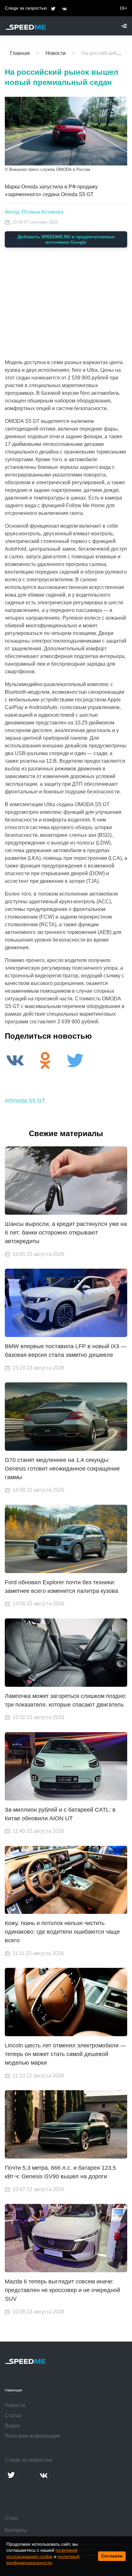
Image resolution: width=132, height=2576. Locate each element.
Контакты (16, 2530)
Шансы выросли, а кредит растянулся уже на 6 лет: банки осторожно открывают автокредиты (66, 1233)
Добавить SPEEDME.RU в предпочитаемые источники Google (66, 239)
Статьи (13, 2415)
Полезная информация (33, 2436)
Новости (15, 2405)
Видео (12, 2426)
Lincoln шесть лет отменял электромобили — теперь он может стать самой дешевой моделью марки (65, 2054)
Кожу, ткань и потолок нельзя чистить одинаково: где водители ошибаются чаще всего (62, 1932)
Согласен (112, 2556)
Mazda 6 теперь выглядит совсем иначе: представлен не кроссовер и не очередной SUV (62, 2290)
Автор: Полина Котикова (34, 212)
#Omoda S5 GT (25, 1101)
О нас (12, 2518)
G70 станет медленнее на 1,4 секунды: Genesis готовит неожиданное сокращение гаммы (62, 1469)
